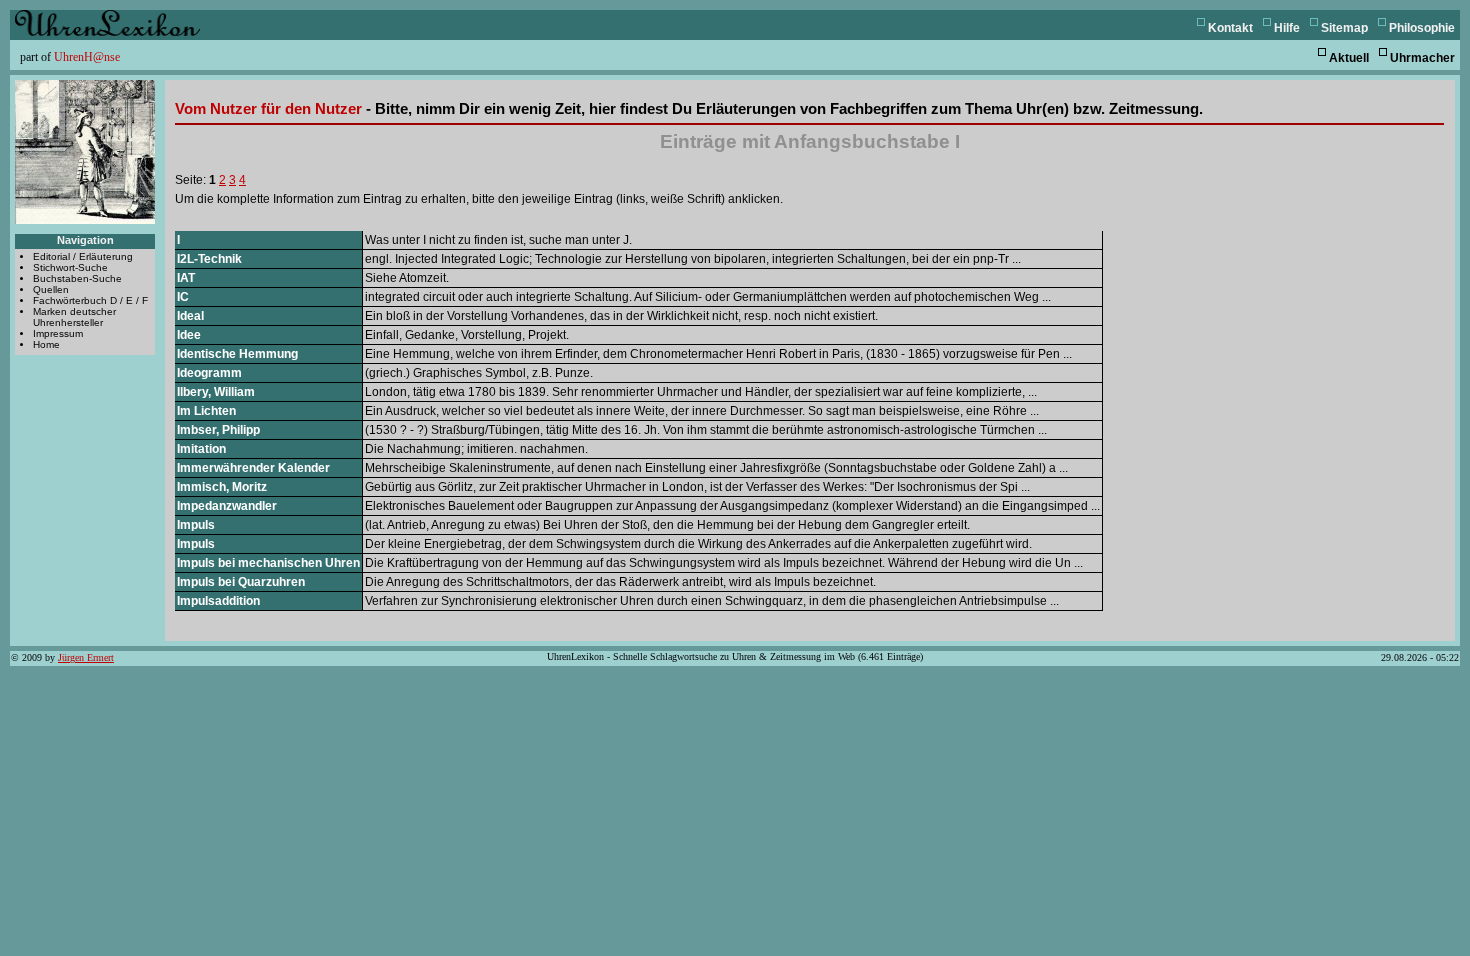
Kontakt (1230, 28)
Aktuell (1349, 58)
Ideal (190, 316)
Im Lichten (206, 411)
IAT (186, 278)
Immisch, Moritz (222, 487)
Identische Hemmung (237, 354)
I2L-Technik (209, 259)
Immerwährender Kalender (253, 468)
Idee (189, 335)
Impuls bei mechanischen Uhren (268, 563)
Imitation (201, 449)
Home (46, 344)
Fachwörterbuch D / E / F (90, 300)
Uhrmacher (1422, 58)
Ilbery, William (216, 392)
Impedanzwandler (227, 506)
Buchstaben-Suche (77, 278)
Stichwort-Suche (70, 267)
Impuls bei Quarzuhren (241, 582)
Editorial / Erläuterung (83, 256)
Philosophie (1422, 28)
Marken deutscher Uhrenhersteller (74, 317)
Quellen (51, 289)
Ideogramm (209, 373)
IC (183, 297)
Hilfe (1287, 28)
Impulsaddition (218, 601)
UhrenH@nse (87, 57)
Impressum (58, 333)
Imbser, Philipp (218, 430)
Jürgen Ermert (86, 657)
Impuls (196, 525)
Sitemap (1344, 28)
